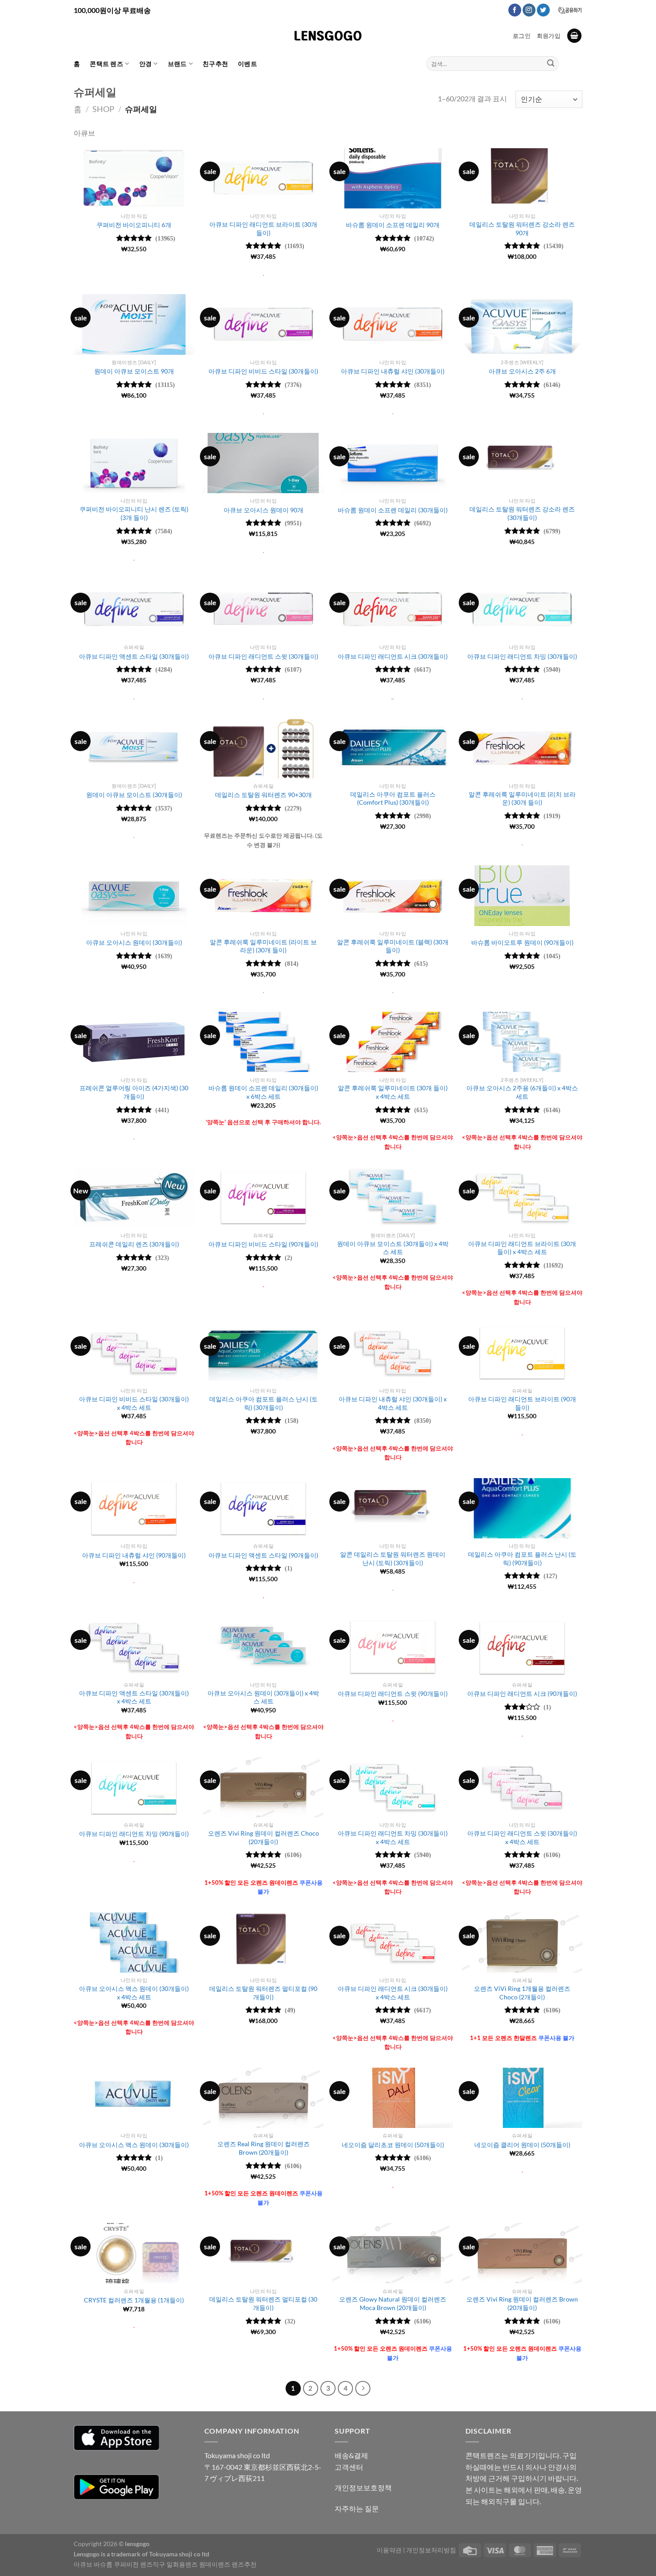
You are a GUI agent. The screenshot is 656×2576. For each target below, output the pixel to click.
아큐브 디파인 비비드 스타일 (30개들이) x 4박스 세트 (134, 1403)
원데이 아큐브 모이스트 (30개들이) (134, 795)
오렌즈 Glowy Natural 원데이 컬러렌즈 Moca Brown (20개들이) (393, 2303)
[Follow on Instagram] (529, 10)
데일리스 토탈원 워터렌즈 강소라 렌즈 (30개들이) (522, 513)
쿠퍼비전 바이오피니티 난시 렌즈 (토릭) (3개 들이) (134, 513)
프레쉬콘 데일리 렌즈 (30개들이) (134, 1244)
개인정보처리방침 (431, 2550)
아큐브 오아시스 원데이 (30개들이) (134, 942)
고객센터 (349, 2467)
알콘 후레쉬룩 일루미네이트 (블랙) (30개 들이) (393, 946)
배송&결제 (351, 2455)
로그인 (522, 36)
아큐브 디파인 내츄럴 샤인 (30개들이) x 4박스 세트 (393, 1403)
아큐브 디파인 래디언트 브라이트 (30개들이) (263, 229)
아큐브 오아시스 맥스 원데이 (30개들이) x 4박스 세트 (134, 1993)
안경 (146, 64)
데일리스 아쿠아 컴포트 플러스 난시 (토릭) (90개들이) (522, 1558)
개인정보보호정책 (363, 2487)
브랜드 (177, 64)
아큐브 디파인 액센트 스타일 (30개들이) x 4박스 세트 (134, 1697)
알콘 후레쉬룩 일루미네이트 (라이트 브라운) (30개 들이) (263, 946)
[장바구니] (574, 36)
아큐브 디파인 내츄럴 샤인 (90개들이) (134, 1555)
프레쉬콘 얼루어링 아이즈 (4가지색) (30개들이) (134, 1092)
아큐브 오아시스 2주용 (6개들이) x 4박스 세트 (522, 1092)
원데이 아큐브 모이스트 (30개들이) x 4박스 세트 (393, 1248)
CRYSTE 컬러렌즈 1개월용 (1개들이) (134, 2300)
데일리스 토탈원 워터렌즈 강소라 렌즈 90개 (522, 229)
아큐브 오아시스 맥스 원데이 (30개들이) (134, 2145)
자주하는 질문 (357, 2508)
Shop (103, 109)
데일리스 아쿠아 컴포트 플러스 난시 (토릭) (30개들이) (264, 1403)
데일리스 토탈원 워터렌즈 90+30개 (264, 795)
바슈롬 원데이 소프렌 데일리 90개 (393, 225)
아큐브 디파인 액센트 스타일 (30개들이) (134, 656)
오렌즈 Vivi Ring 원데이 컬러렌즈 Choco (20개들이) (264, 1837)
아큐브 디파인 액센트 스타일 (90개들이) (263, 1555)
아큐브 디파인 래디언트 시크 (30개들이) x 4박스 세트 (393, 1993)
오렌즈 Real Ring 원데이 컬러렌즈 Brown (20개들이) (264, 2148)
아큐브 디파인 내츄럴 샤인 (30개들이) (393, 371)
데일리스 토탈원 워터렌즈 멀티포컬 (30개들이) (263, 2303)
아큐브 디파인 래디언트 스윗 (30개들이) (263, 656)
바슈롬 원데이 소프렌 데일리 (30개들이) (393, 510)
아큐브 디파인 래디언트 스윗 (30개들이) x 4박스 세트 (522, 1837)
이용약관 (389, 2550)
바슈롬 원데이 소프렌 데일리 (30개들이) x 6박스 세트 (263, 1092)
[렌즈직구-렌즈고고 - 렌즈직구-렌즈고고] (328, 36)
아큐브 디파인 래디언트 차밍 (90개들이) (134, 1834)
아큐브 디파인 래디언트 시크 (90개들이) (522, 1693)
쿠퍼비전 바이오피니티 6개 (134, 225)
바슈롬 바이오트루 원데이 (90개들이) (522, 942)
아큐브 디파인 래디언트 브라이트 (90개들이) (522, 1403)
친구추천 (215, 64)
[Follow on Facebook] (515, 10)
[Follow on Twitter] (543, 10)
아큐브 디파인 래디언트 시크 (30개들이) (393, 656)
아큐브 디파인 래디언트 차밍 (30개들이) (522, 656)
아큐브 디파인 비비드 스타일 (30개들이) (263, 371)
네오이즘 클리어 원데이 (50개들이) (522, 2145)
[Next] (363, 2389)
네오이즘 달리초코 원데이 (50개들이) (393, 2145)
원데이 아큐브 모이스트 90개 (134, 371)
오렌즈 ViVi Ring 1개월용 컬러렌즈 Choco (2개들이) (522, 1993)
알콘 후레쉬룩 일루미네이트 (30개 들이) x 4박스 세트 (393, 1092)
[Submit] (551, 64)
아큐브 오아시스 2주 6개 (522, 371)
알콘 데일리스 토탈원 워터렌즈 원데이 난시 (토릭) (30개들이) (393, 1558)
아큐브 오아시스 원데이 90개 (264, 510)
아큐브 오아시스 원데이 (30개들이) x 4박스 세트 (263, 1697)
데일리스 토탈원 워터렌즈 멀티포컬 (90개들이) (263, 1993)
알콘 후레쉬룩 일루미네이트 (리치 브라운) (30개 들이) (522, 798)
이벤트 (247, 64)
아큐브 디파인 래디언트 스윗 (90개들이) (393, 1693)
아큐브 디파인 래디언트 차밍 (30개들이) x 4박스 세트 (393, 1837)
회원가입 (549, 36)
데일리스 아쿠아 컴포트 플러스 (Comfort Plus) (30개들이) (393, 798)
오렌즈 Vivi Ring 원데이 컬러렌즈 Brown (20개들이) (522, 2303)
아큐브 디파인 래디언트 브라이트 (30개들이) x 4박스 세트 (522, 1248)
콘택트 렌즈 (106, 64)
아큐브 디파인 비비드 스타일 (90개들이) (263, 1244)
